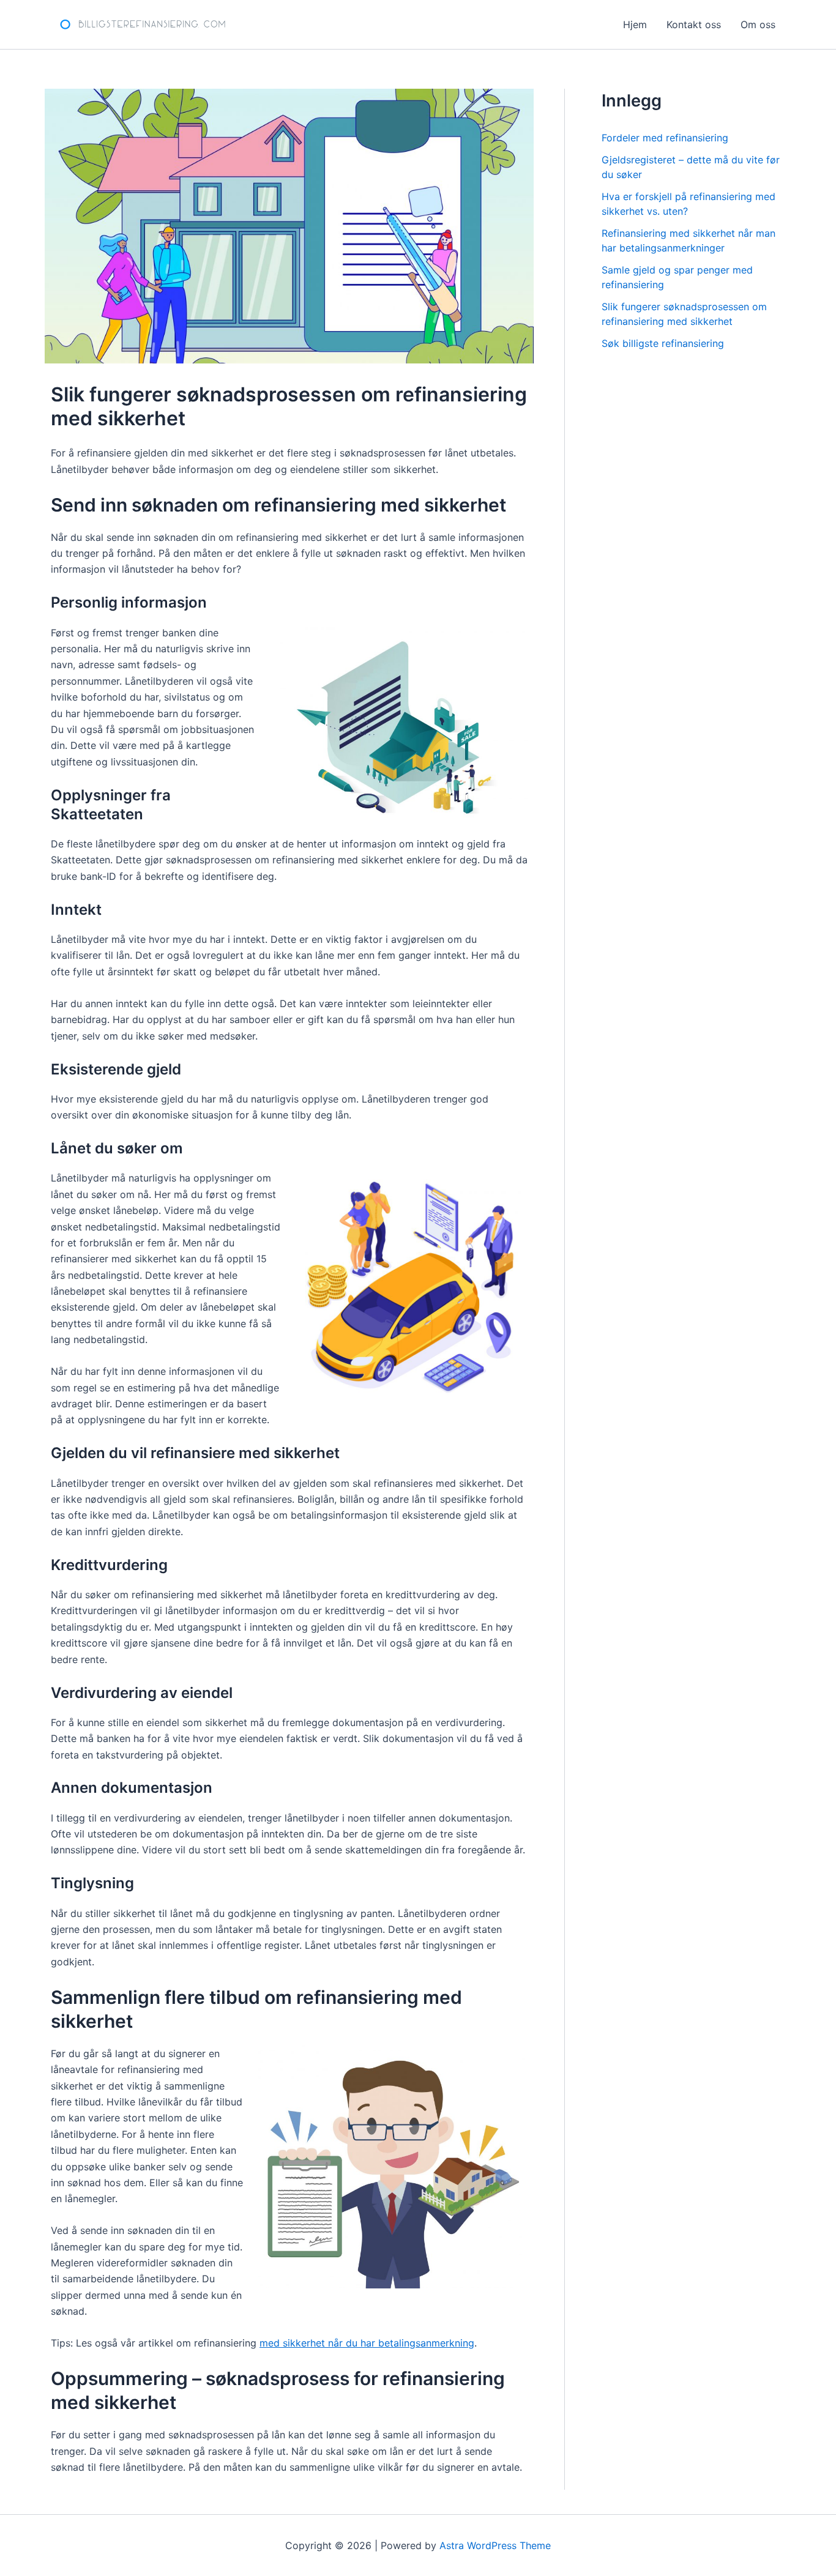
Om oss (758, 24)
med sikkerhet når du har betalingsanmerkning (367, 2343)
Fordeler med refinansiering (665, 138)
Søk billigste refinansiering (663, 343)
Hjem (635, 24)
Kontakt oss (694, 24)
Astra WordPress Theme (495, 2545)
